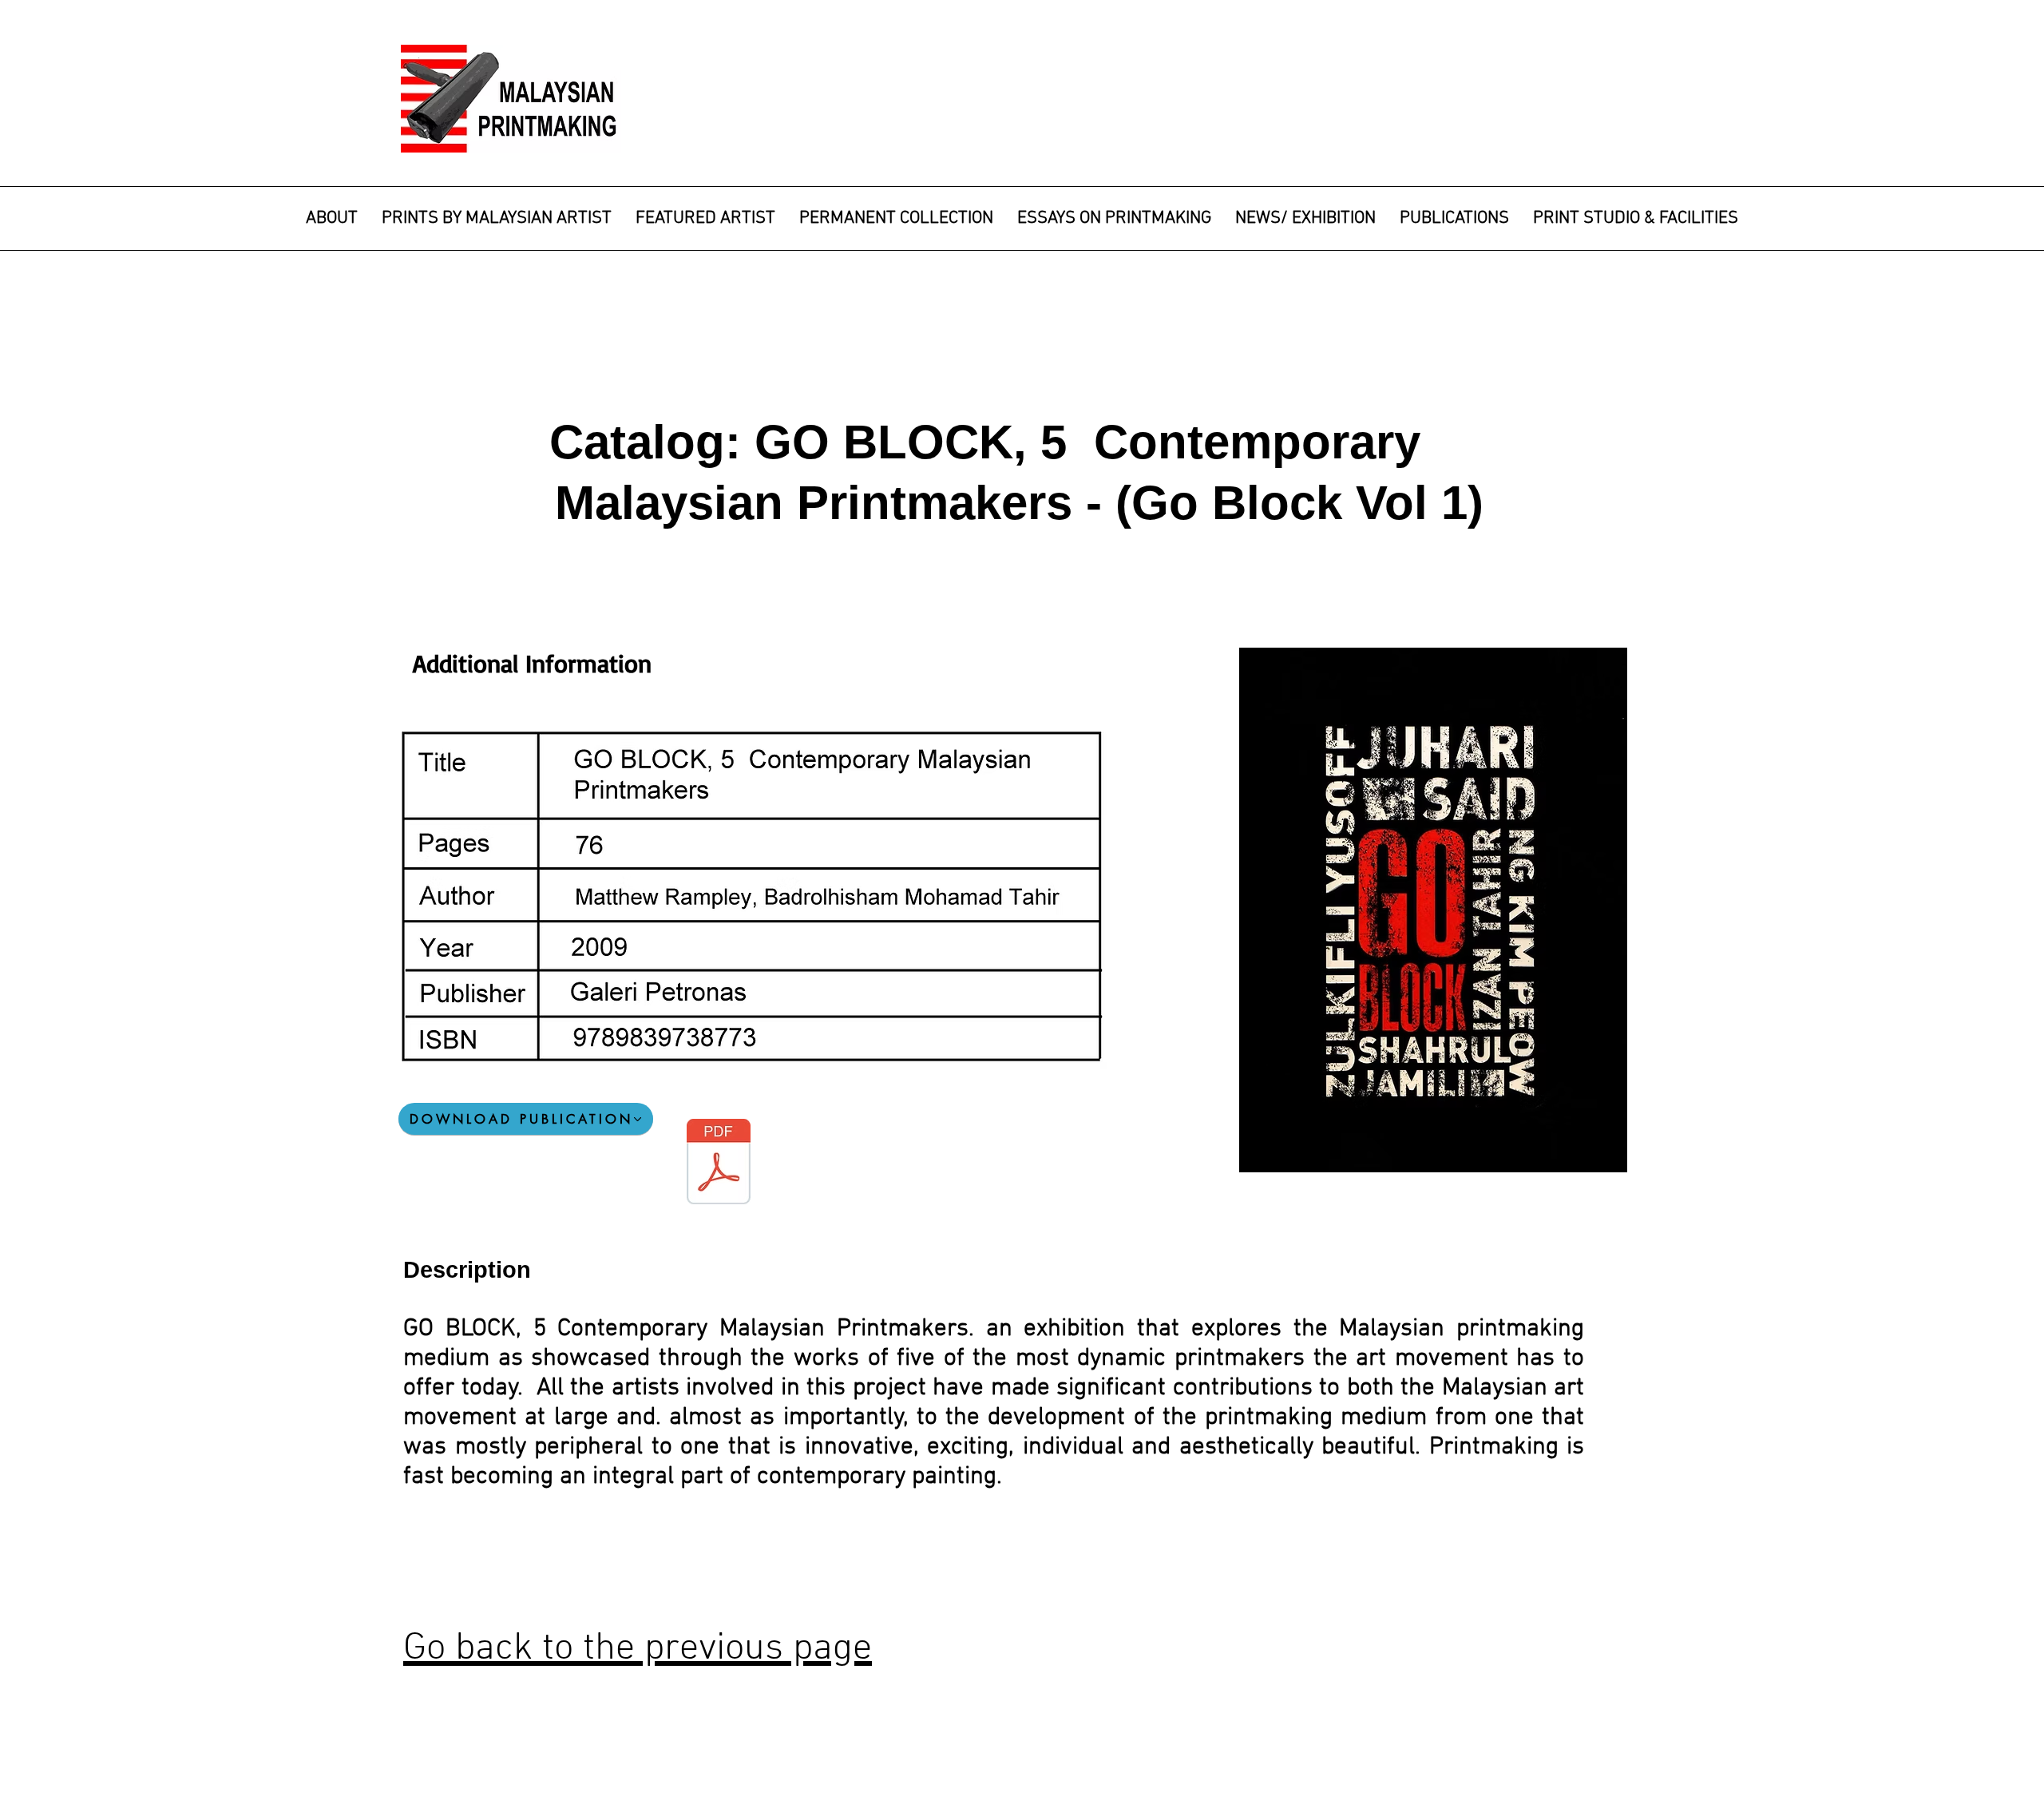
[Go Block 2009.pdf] (719, 1164)
